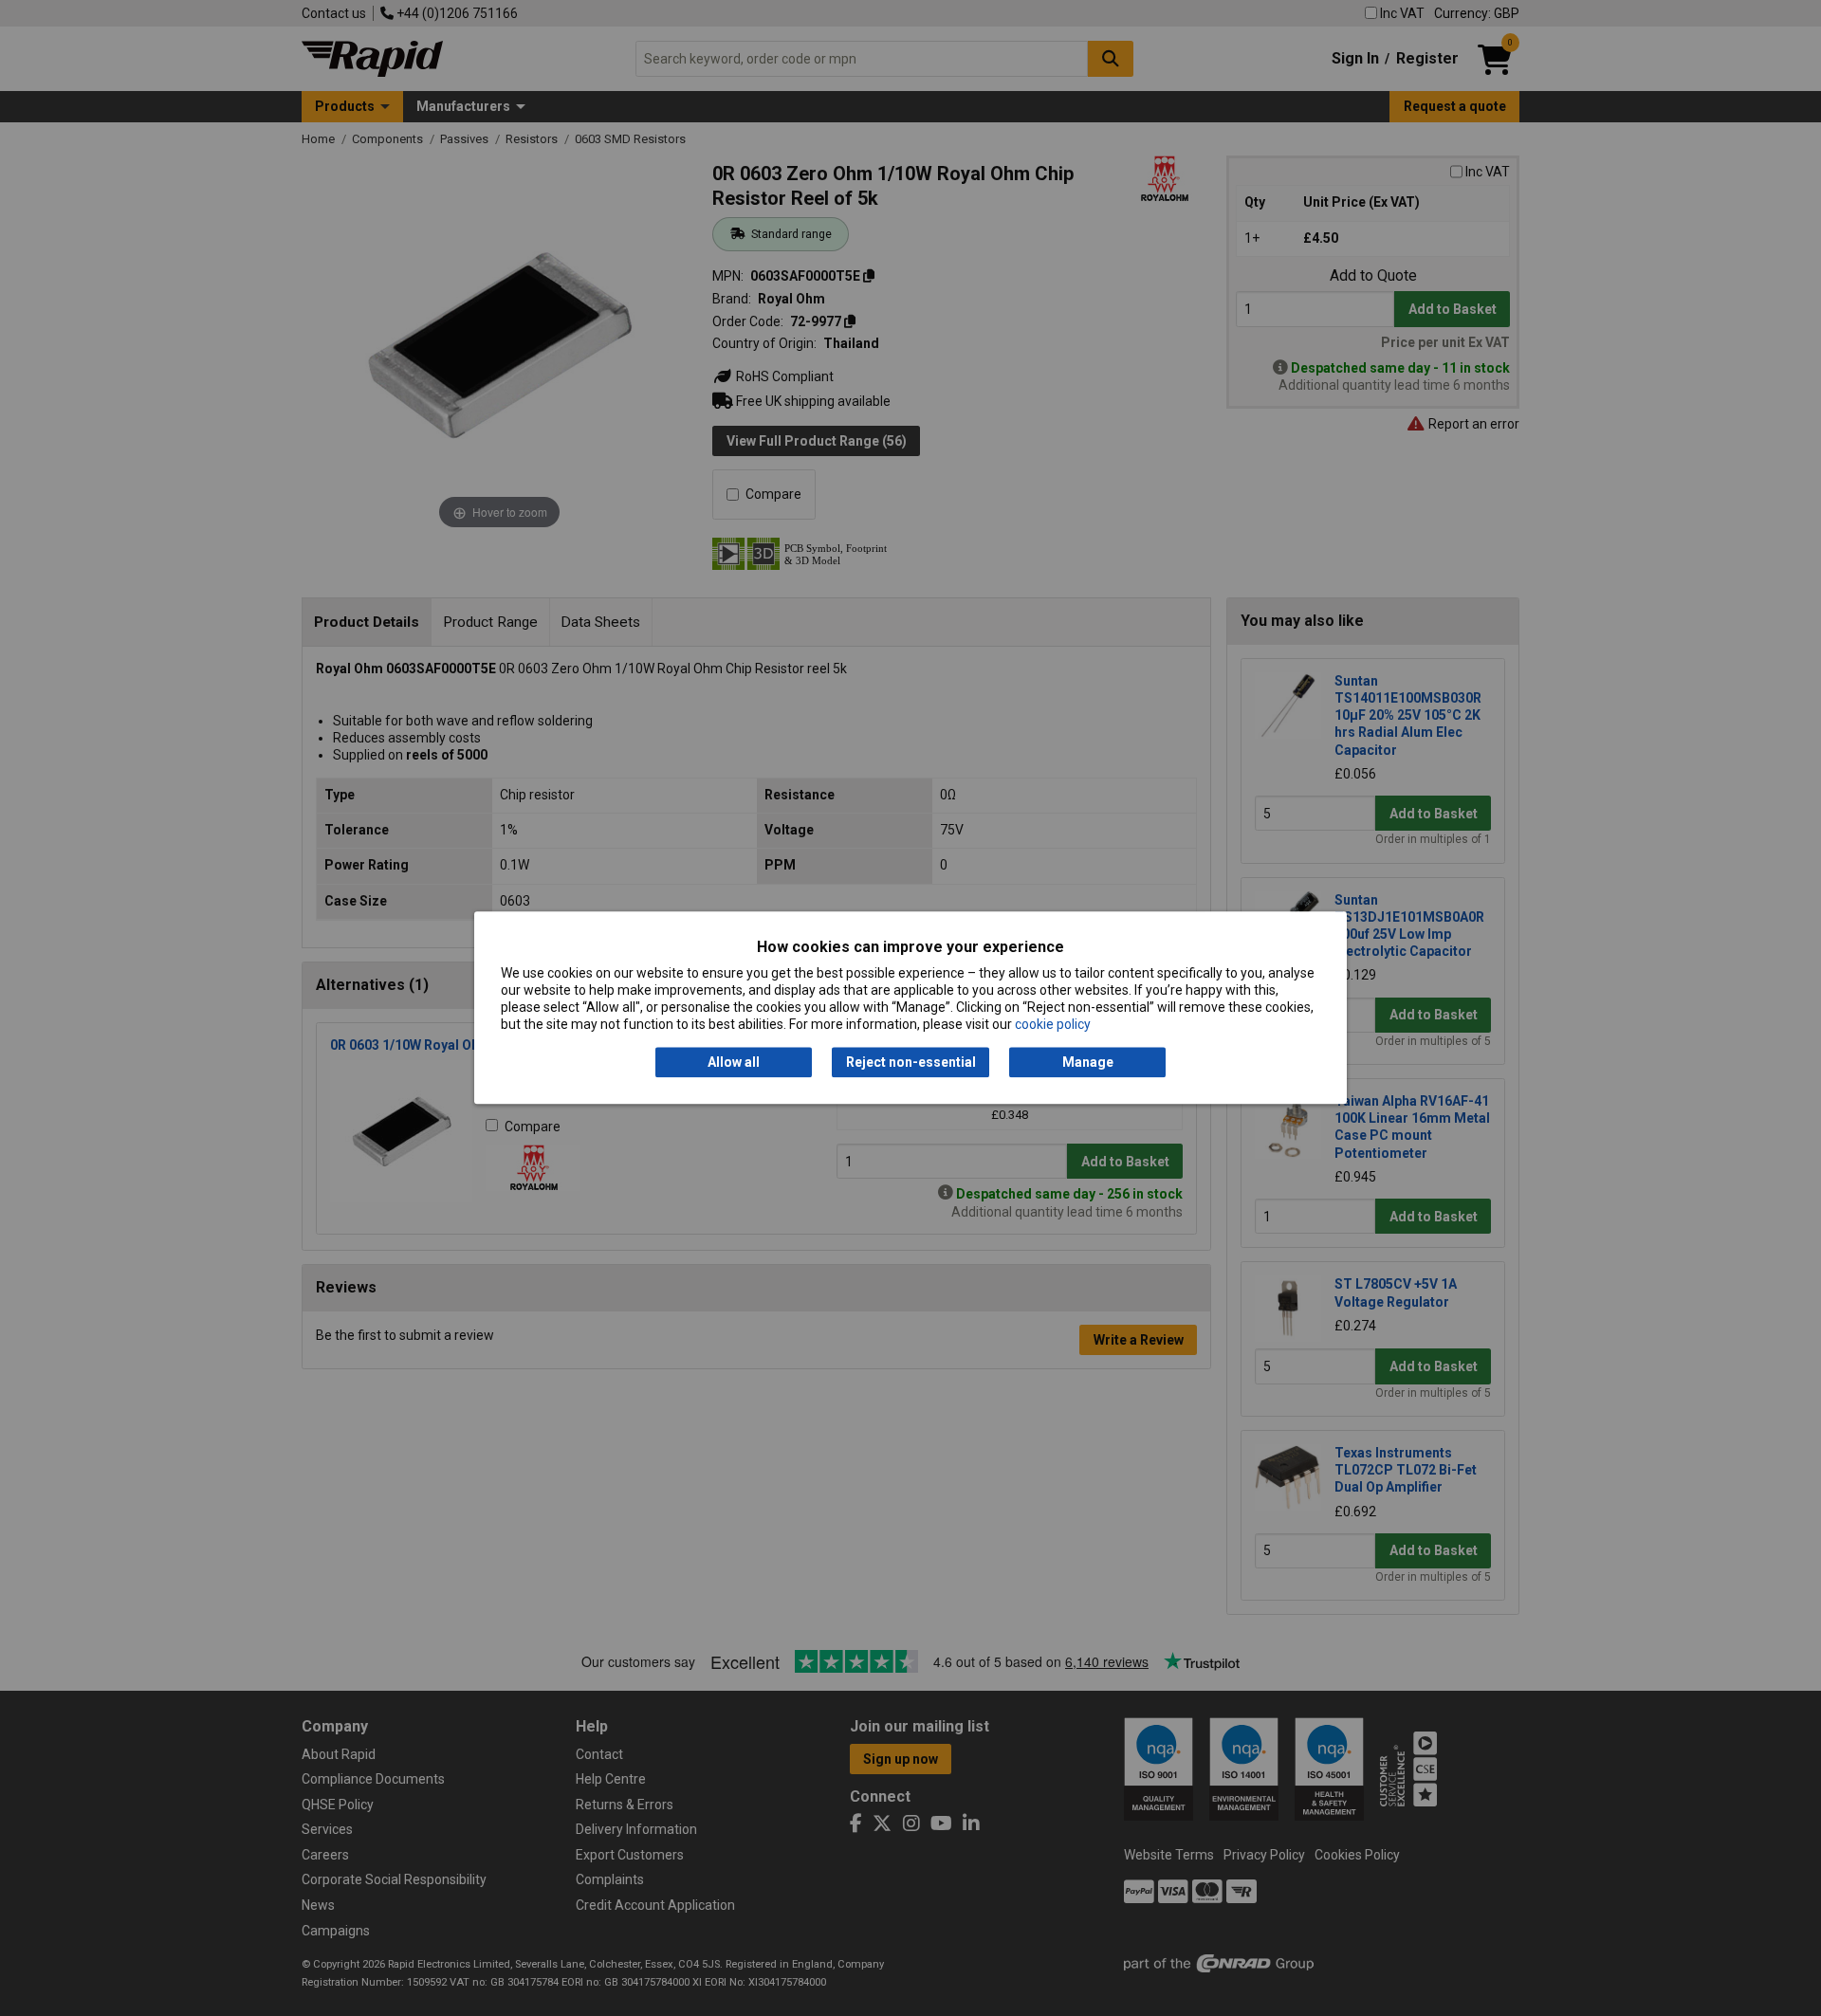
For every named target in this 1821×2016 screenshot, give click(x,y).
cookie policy (1053, 1025)
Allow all (734, 1062)
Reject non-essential (911, 1062)
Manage (1088, 1062)
